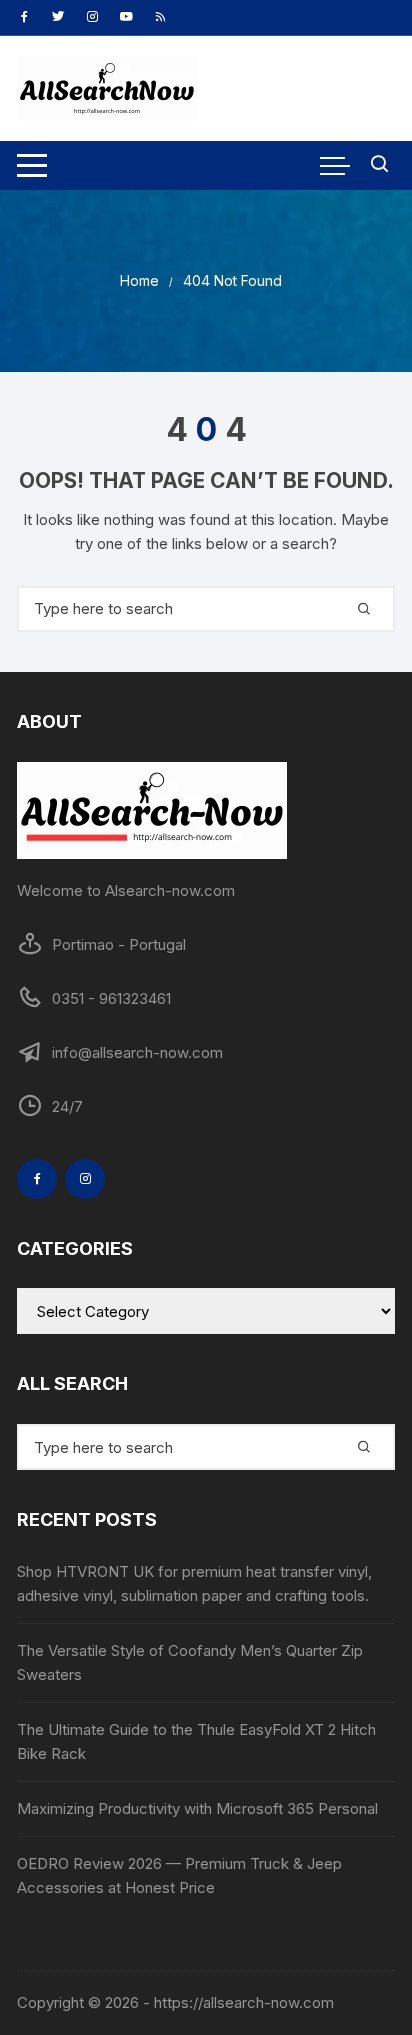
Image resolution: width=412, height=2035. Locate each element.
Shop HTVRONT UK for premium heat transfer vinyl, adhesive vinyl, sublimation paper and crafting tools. (194, 1583)
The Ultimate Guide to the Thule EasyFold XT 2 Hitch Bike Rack (196, 1741)
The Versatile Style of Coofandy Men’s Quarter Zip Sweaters (190, 1662)
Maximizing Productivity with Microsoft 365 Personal (197, 1808)
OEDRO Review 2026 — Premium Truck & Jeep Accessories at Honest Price (179, 1875)
